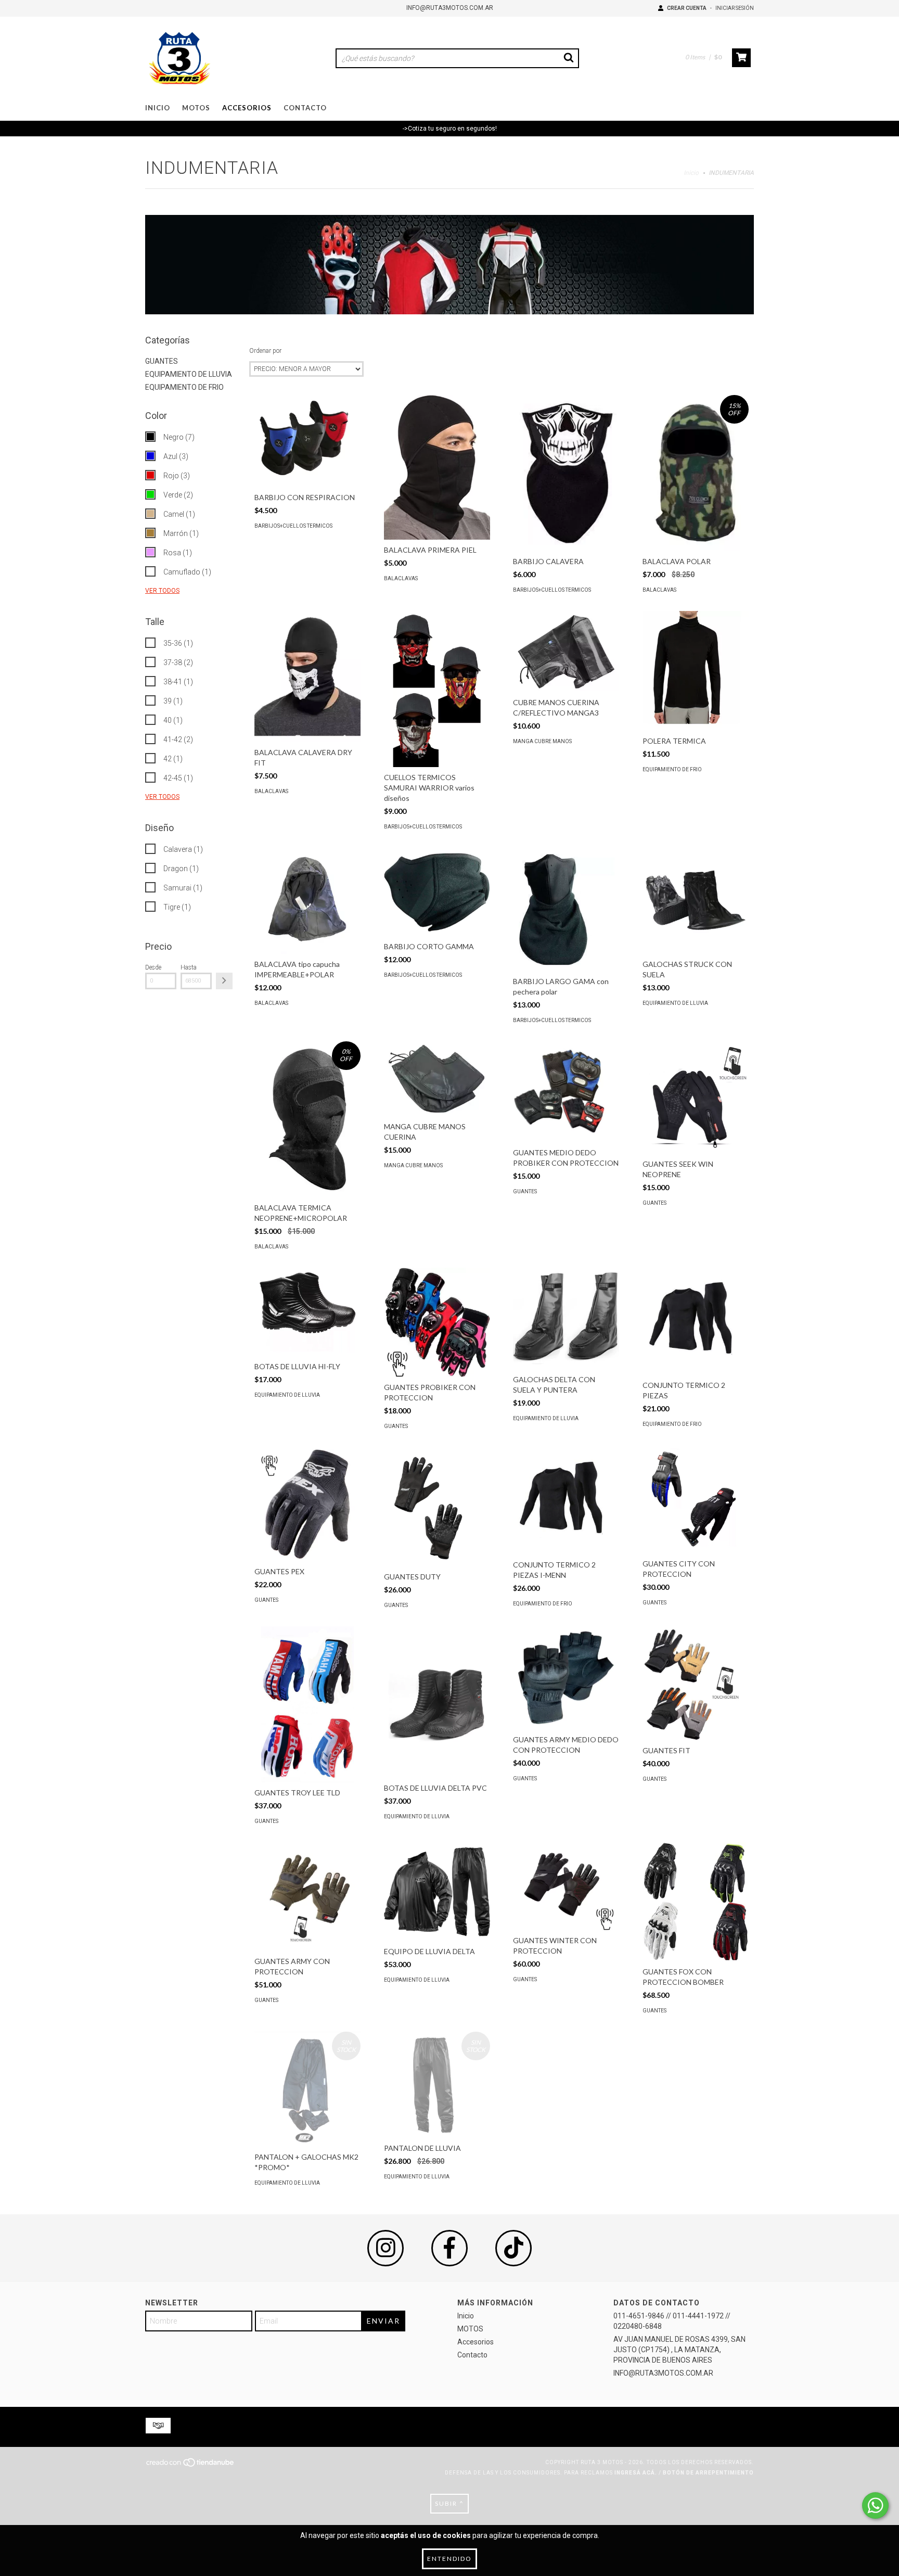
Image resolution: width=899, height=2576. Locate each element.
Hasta (189, 967)
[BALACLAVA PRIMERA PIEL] (437, 467)
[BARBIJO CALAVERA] (566, 476)
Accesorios (247, 108)
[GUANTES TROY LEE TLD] (307, 1716)
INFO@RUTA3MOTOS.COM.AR (450, 8)
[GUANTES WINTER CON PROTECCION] (566, 1886)
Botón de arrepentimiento (708, 2473)
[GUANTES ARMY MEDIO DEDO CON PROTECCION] (566, 1678)
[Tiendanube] (191, 2465)
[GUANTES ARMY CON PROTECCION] (307, 1897)
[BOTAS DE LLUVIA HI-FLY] (307, 1312)
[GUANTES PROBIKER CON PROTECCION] (437, 1323)
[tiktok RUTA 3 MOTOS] (513, 2248)
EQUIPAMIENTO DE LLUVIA (189, 374)
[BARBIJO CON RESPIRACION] (307, 441)
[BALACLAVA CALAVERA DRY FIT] (307, 677)
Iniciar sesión (735, 8)
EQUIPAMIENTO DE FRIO (184, 387)
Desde (153, 967)
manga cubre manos (542, 741)
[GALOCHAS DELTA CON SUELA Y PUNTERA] (566, 1318)
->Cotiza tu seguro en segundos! (450, 129)
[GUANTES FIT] (696, 1683)
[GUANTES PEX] (307, 1504)
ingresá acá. (636, 2473)
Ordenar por (265, 351)
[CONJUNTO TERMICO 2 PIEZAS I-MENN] (566, 1501)
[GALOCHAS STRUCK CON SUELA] (696, 901)
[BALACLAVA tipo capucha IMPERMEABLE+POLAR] (307, 901)
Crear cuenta (687, 8)
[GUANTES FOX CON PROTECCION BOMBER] (696, 1902)
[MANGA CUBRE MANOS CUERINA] (437, 1079)
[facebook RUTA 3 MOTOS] (449, 2248)
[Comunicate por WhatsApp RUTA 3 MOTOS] (875, 2505)
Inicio (158, 108)
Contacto (305, 108)
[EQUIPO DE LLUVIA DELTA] (437, 1892)
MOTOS (196, 108)
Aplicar (224, 981)
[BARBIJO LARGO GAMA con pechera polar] (566, 909)
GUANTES (162, 361)
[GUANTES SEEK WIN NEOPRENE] (696, 1098)
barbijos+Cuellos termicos (293, 526)
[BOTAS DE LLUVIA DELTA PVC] (437, 1702)
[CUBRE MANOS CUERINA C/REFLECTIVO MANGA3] (566, 651)
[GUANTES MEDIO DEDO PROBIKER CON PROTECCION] (566, 1092)
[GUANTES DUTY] (437, 1507)
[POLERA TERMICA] (696, 671)
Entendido (449, 2559)
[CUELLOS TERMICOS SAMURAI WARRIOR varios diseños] (437, 705)
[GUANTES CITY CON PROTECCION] (696, 1500)
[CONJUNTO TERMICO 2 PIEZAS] (696, 1321)
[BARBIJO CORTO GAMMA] (437, 892)
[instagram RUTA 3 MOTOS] (386, 2248)
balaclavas (401, 578)
